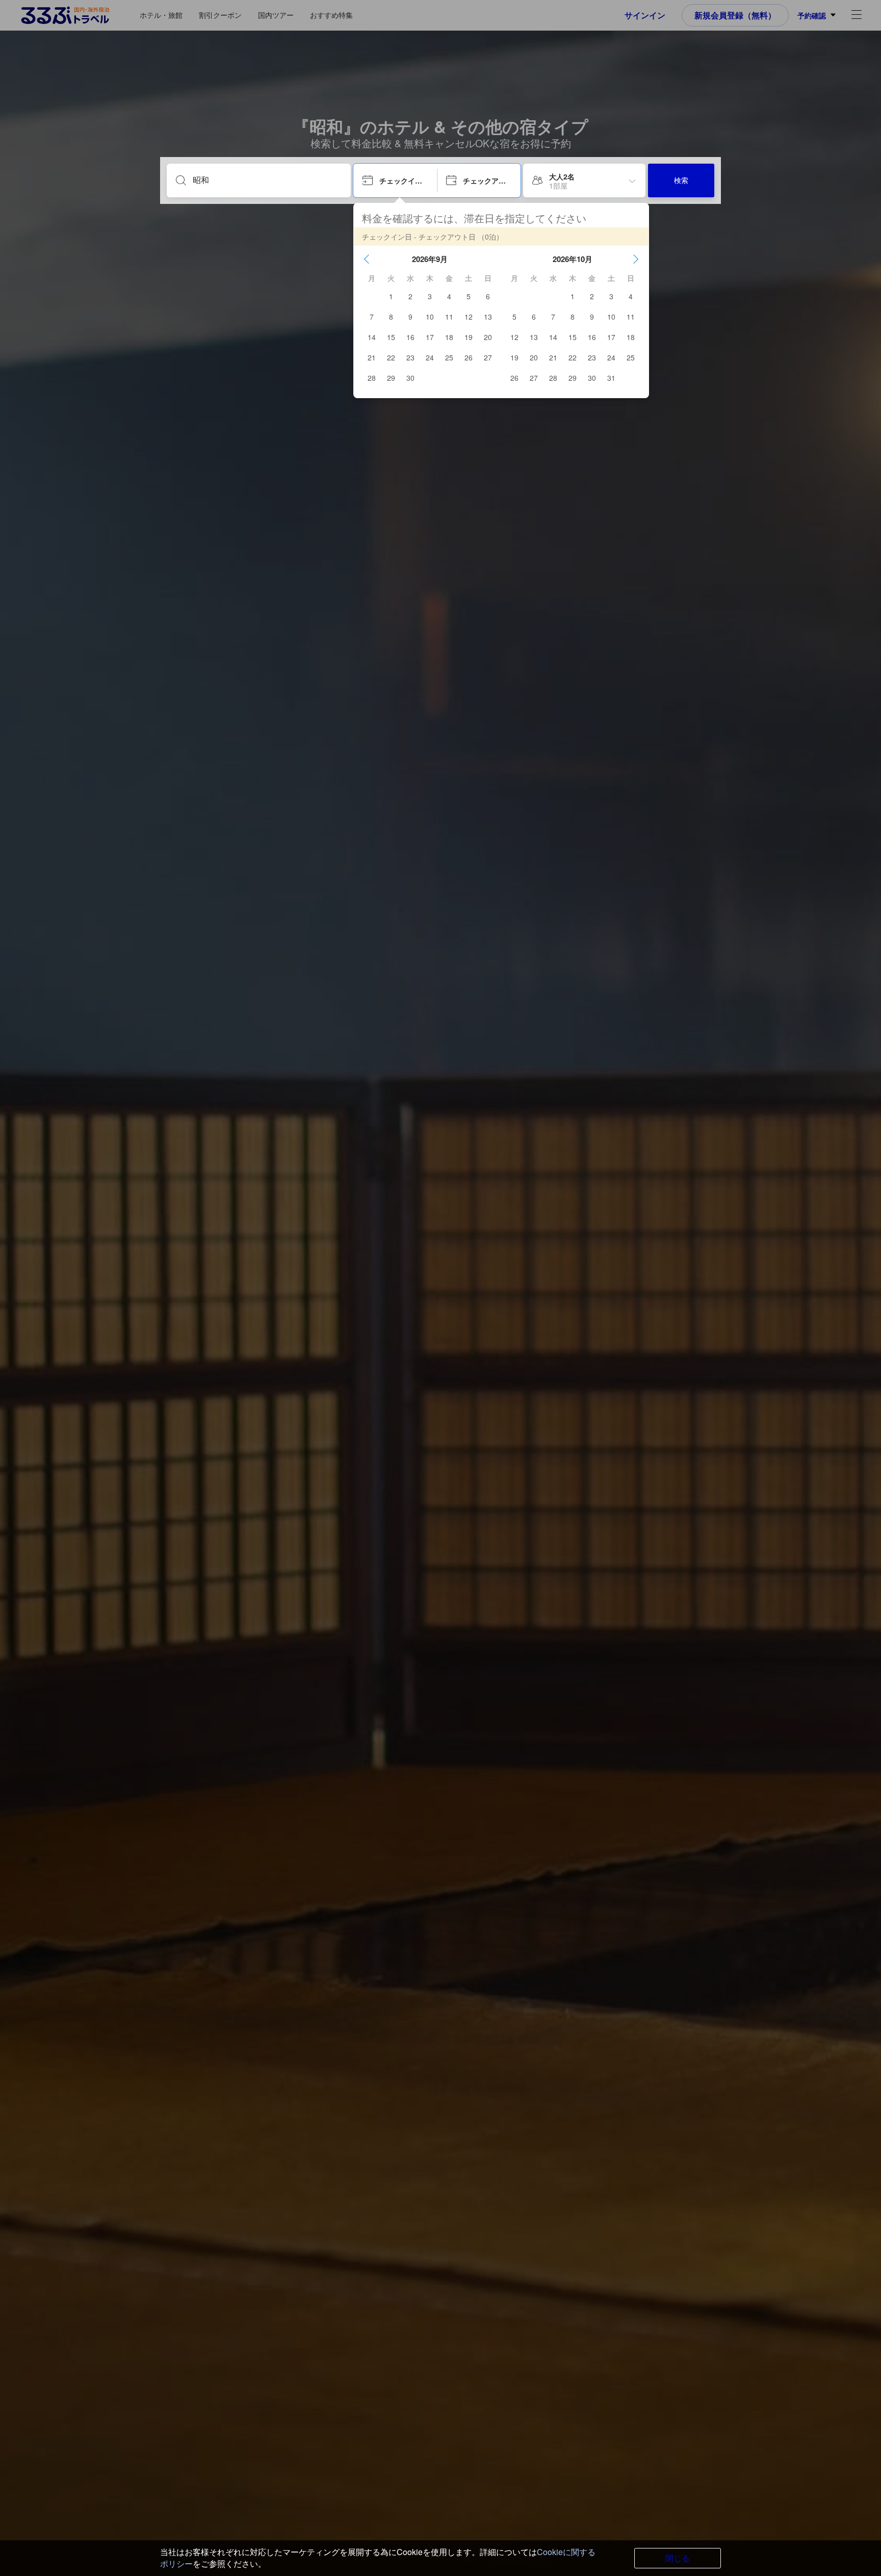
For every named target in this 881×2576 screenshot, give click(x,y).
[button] (367, 259)
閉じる (678, 2558)
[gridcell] (391, 296)
